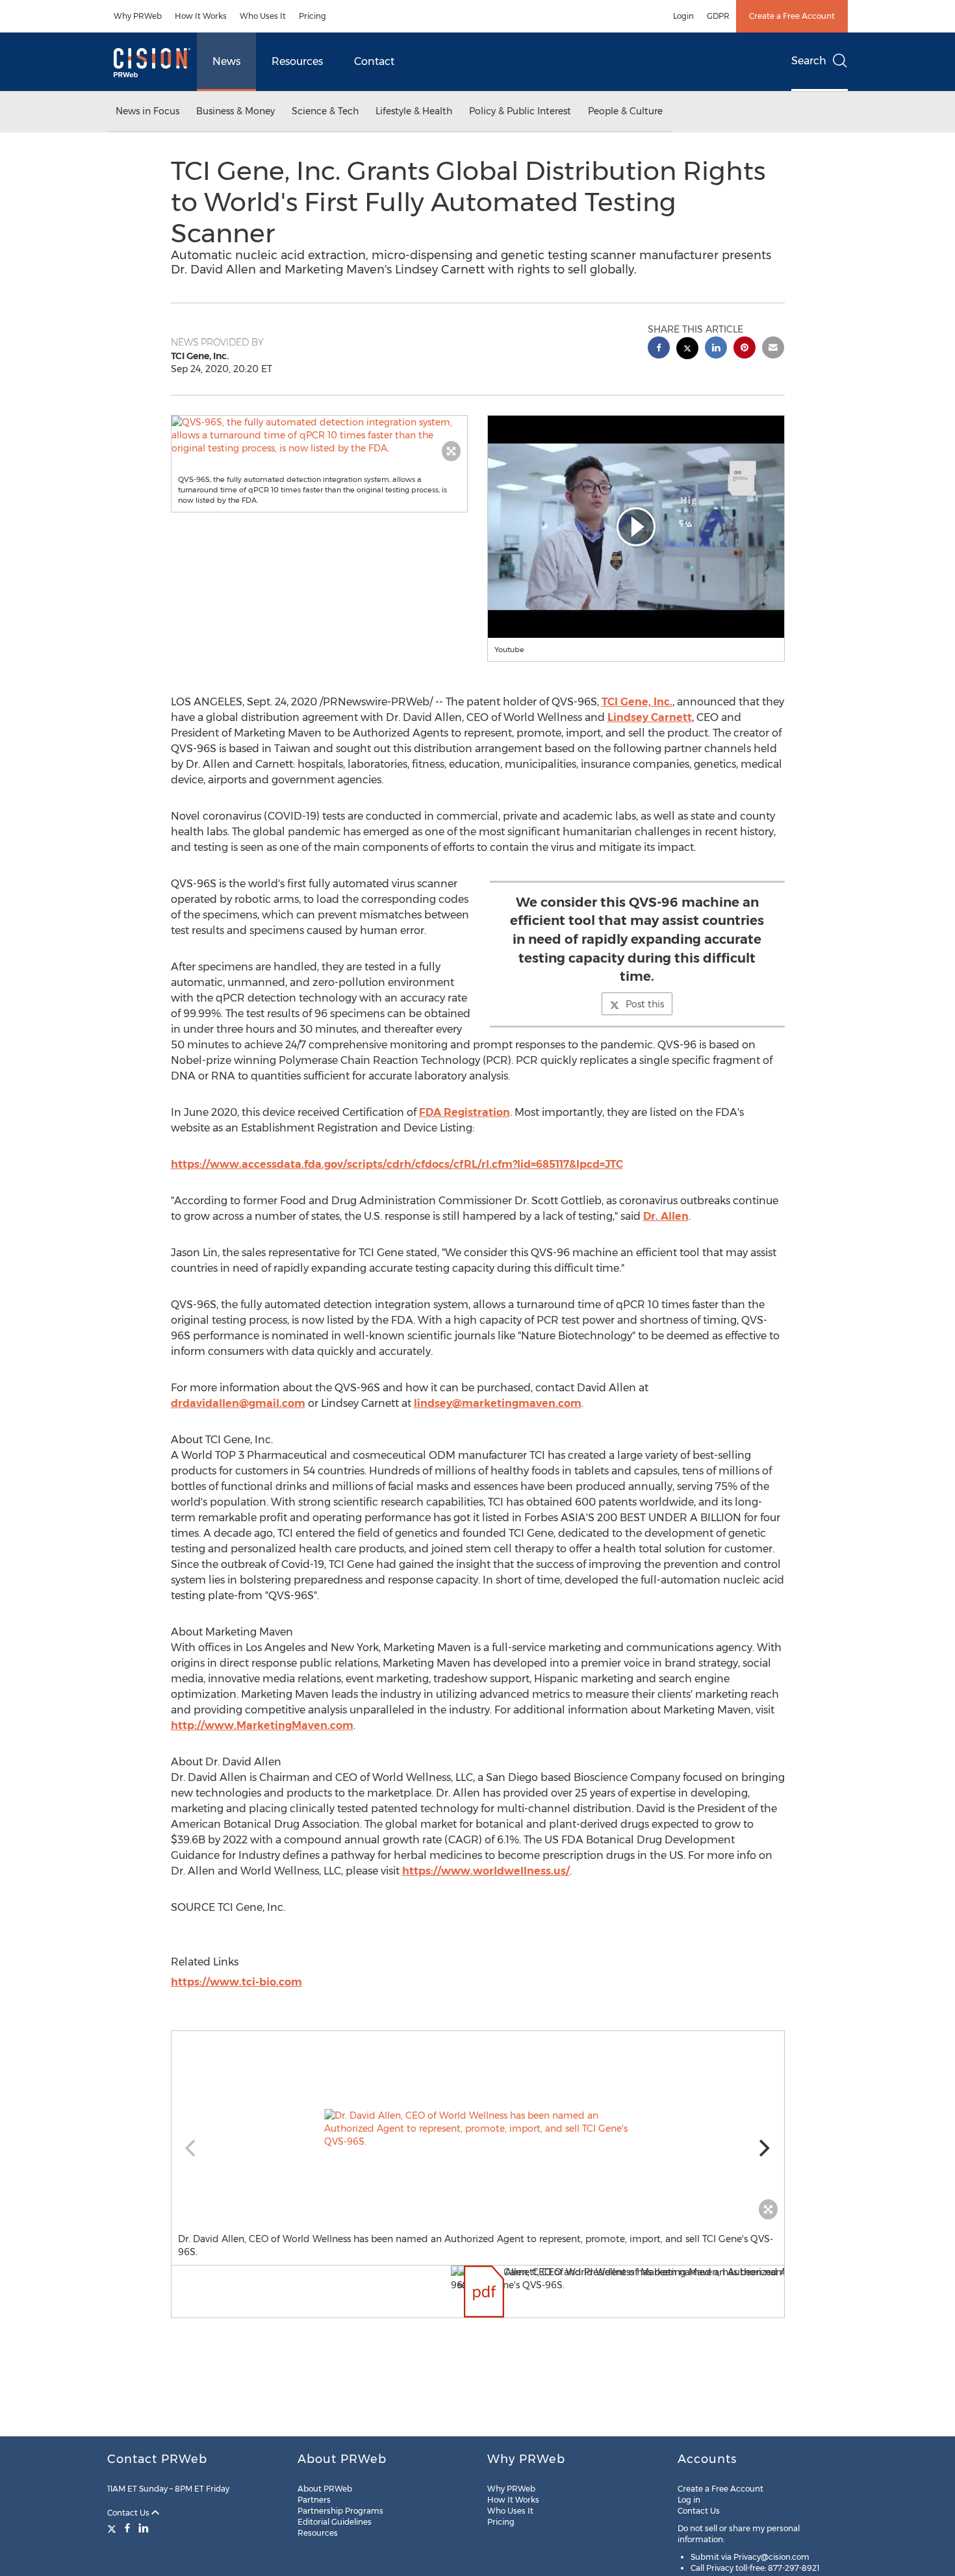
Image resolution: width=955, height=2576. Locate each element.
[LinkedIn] (144, 2528)
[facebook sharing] (659, 349)
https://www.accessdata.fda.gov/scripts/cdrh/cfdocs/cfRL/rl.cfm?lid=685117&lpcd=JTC (397, 1164)
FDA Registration (465, 1112)
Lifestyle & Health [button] (414, 111)
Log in (689, 2500)
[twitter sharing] (687, 350)
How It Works (201, 16)
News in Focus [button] (147, 111)
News (226, 61)
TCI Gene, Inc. (637, 702)
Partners (314, 2500)
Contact (374, 61)
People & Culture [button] (625, 111)
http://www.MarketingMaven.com (262, 1725)
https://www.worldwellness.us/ (486, 1871)
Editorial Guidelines (335, 2522)
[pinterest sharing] (745, 349)
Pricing (312, 16)
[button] (320, 435)
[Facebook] (127, 2528)
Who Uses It (263, 16)
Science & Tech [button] (325, 111)
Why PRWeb (138, 16)
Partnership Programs (340, 2511)
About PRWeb (325, 2489)
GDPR (718, 16)
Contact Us (129, 2513)
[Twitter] (113, 2528)
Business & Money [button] (236, 111)
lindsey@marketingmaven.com (498, 1403)
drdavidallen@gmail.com (238, 1403)
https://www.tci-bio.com (236, 1982)
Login (683, 16)
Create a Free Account (792, 16)
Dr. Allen (666, 1216)
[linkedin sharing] (716, 349)
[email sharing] (773, 349)
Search (809, 61)
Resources (297, 61)
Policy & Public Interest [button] (520, 111)
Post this (645, 1004)
